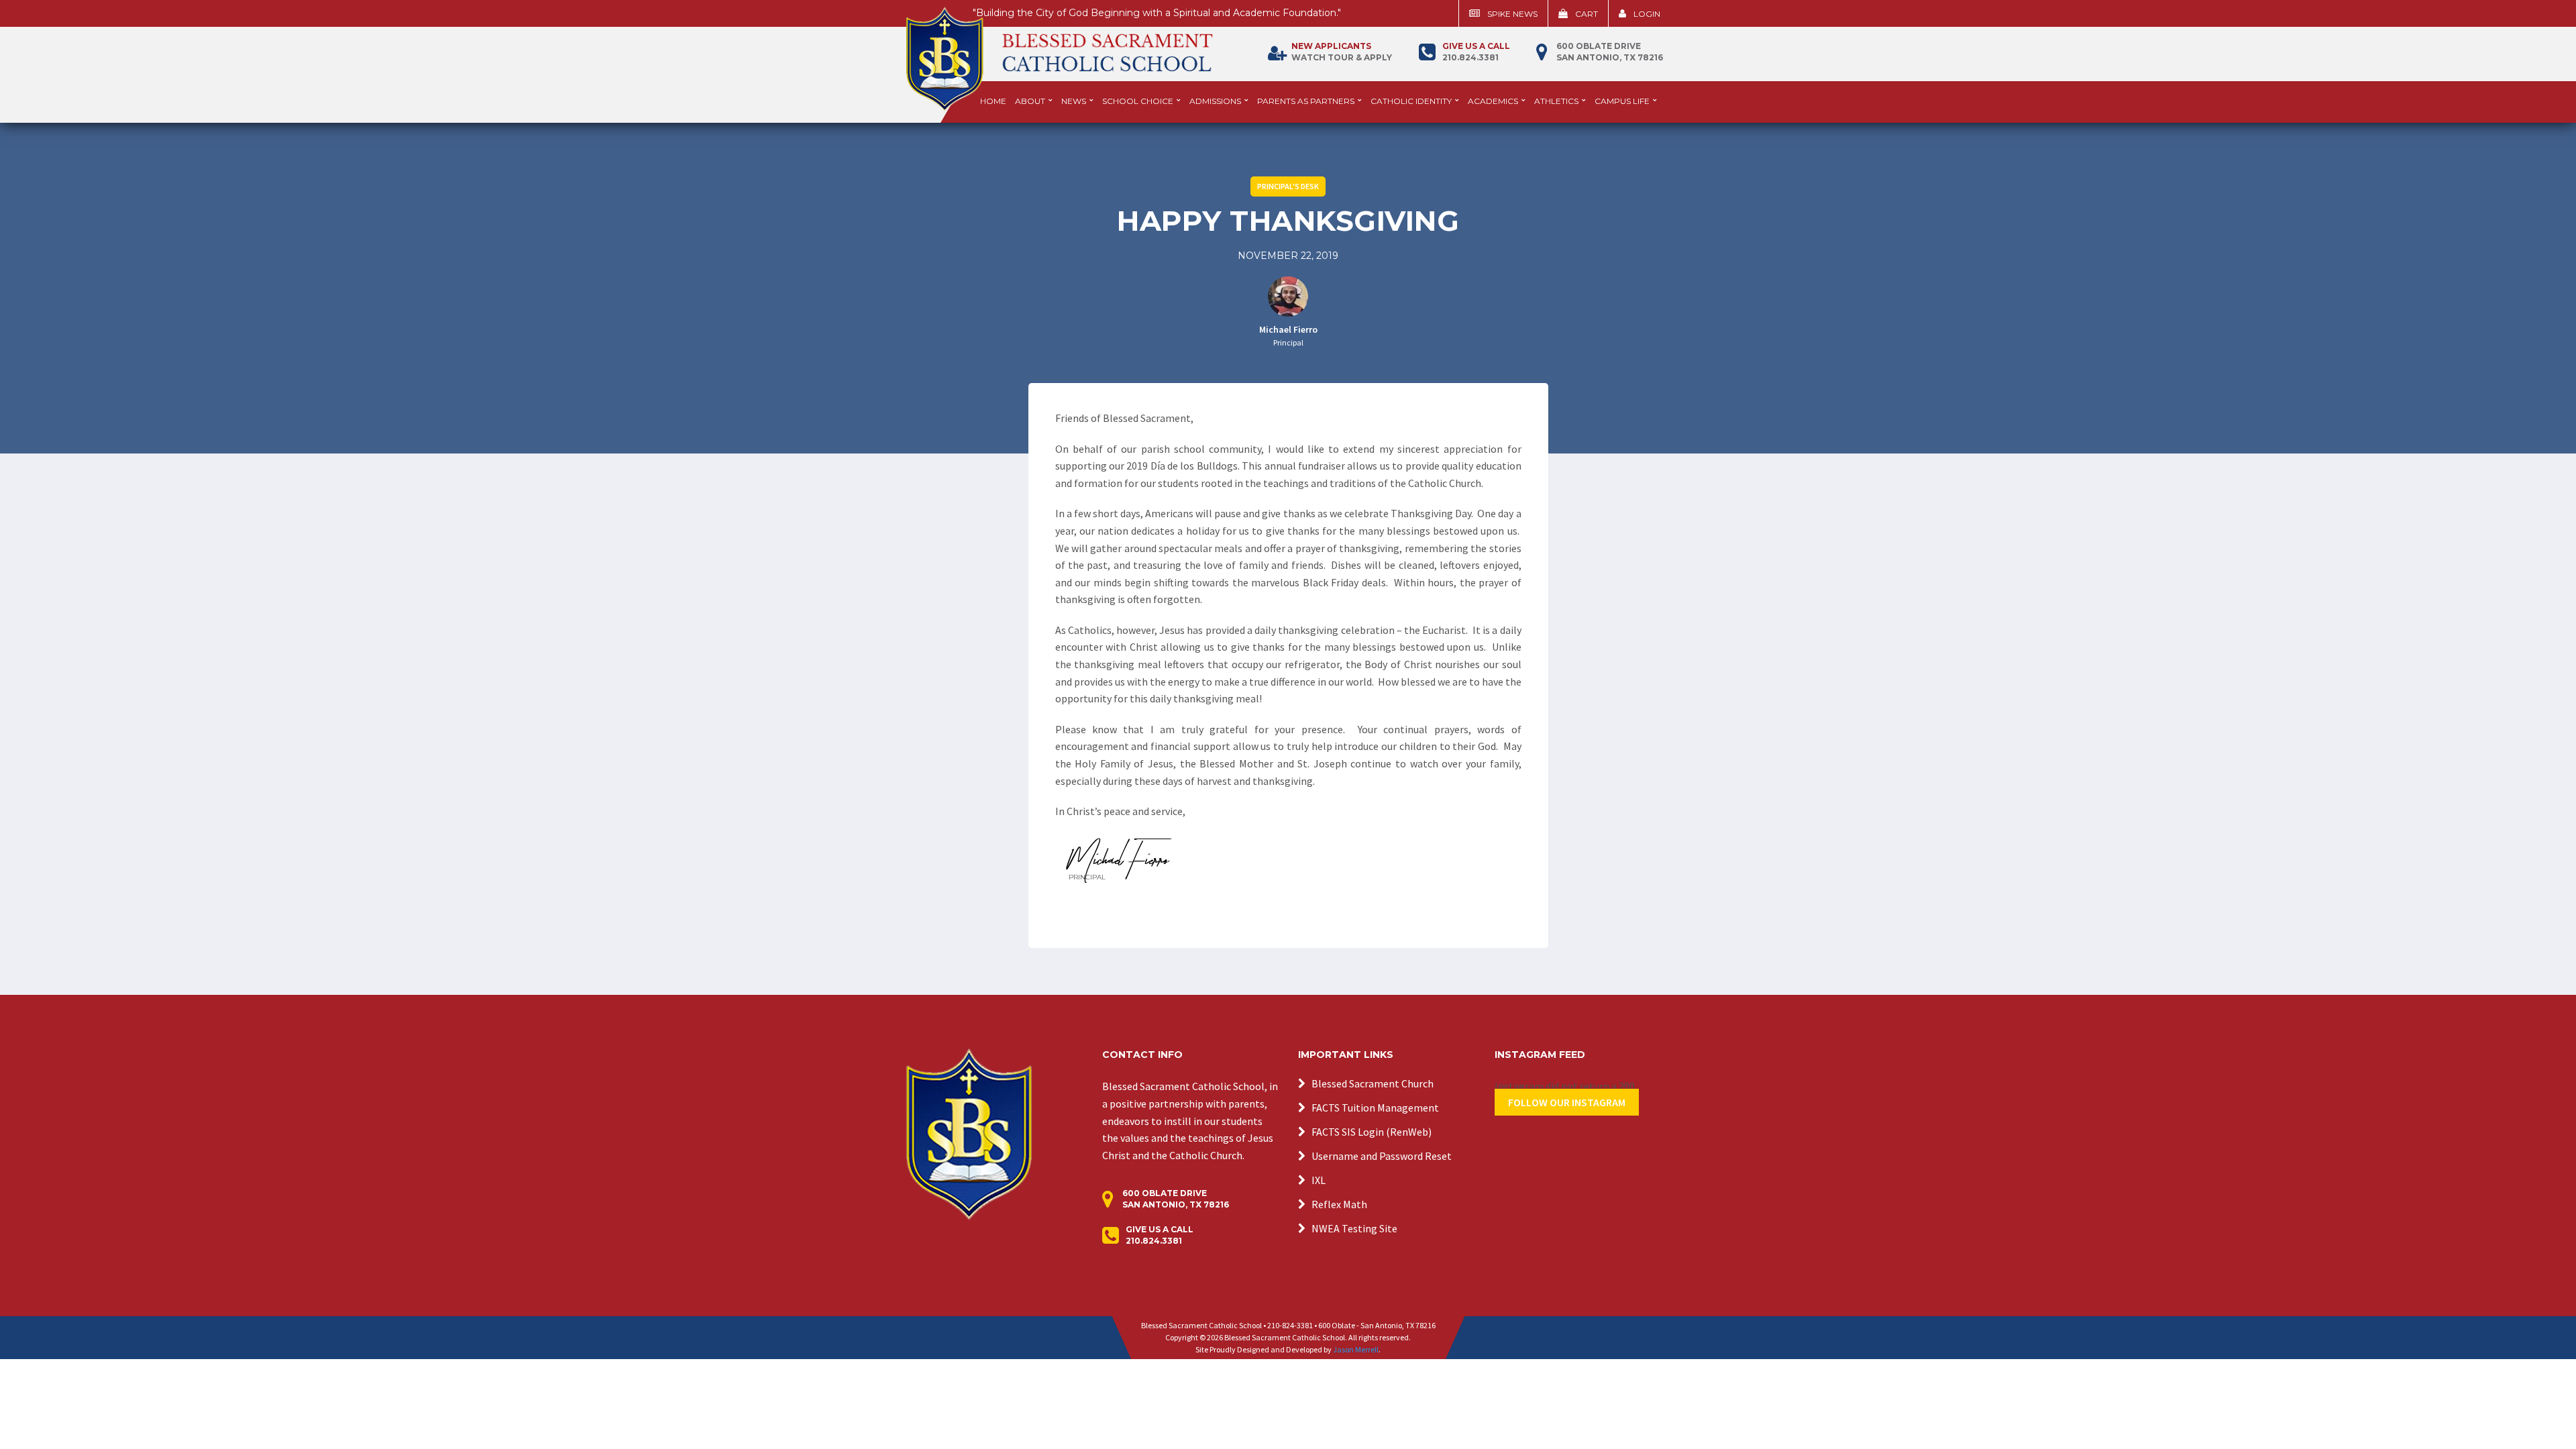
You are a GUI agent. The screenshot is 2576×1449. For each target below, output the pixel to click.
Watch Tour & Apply (1342, 52)
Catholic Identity (1411, 101)
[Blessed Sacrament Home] (1059, 53)
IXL (1319, 1180)
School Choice (1138, 101)
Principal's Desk (1288, 186)
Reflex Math (1339, 1204)
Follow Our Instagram (1567, 1102)
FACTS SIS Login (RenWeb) (1372, 1132)
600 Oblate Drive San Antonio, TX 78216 (1610, 52)
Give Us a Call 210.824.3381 (1160, 1235)
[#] (969, 1133)
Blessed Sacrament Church (1373, 1083)
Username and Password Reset (1382, 1156)
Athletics (1556, 101)
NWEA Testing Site (1354, 1228)
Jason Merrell (1356, 1349)
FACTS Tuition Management (1375, 1108)
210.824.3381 (1476, 52)
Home (993, 101)
